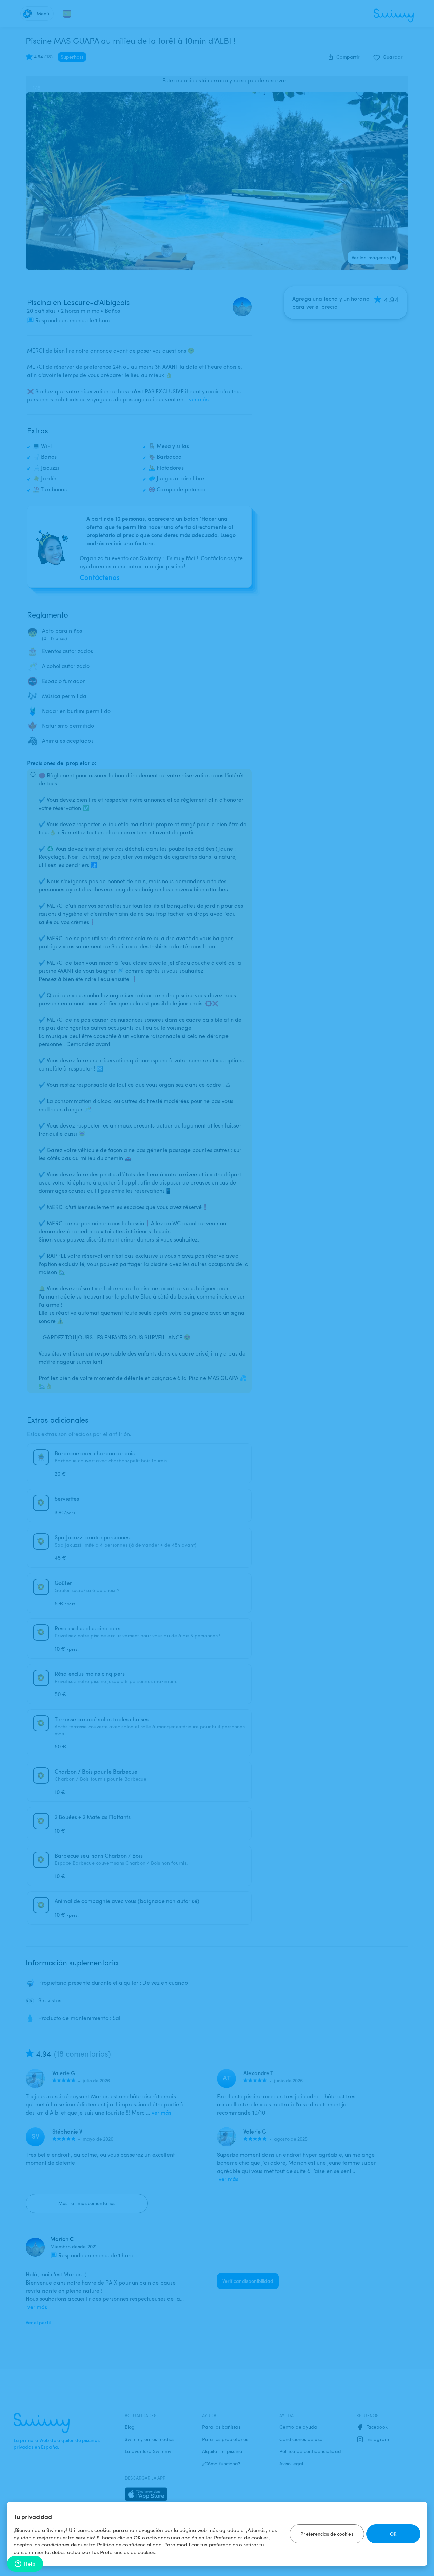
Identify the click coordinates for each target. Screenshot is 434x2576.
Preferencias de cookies (327, 2534)
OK (393, 2534)
